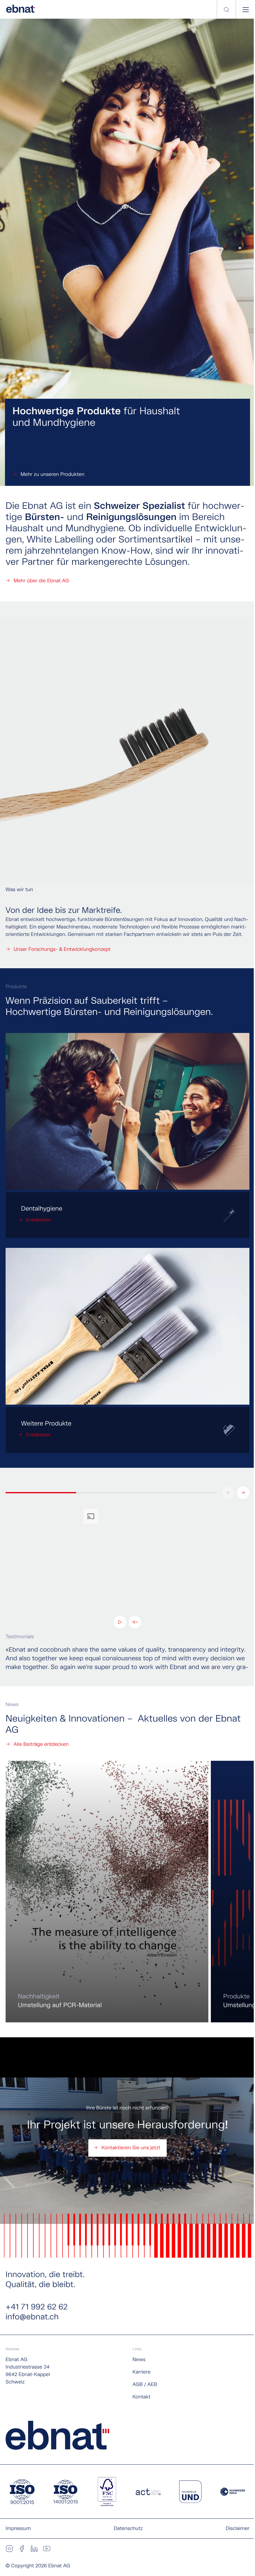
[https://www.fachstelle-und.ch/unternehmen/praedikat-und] (190, 2492)
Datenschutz (128, 2529)
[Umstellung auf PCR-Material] (107, 1892)
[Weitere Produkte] (127, 1430)
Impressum (18, 2529)
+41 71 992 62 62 (37, 2307)
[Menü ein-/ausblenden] (246, 10)
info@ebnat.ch (32, 2317)
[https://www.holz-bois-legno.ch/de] (233, 2492)
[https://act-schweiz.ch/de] (148, 2492)
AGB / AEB (145, 2385)
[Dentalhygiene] (127, 1215)
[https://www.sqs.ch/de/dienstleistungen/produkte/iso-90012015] (22, 2492)
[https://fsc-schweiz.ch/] (107, 2492)
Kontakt (141, 2397)
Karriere (141, 2372)
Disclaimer (238, 2529)
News (139, 2360)
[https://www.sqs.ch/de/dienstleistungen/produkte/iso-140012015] (66, 2492)
